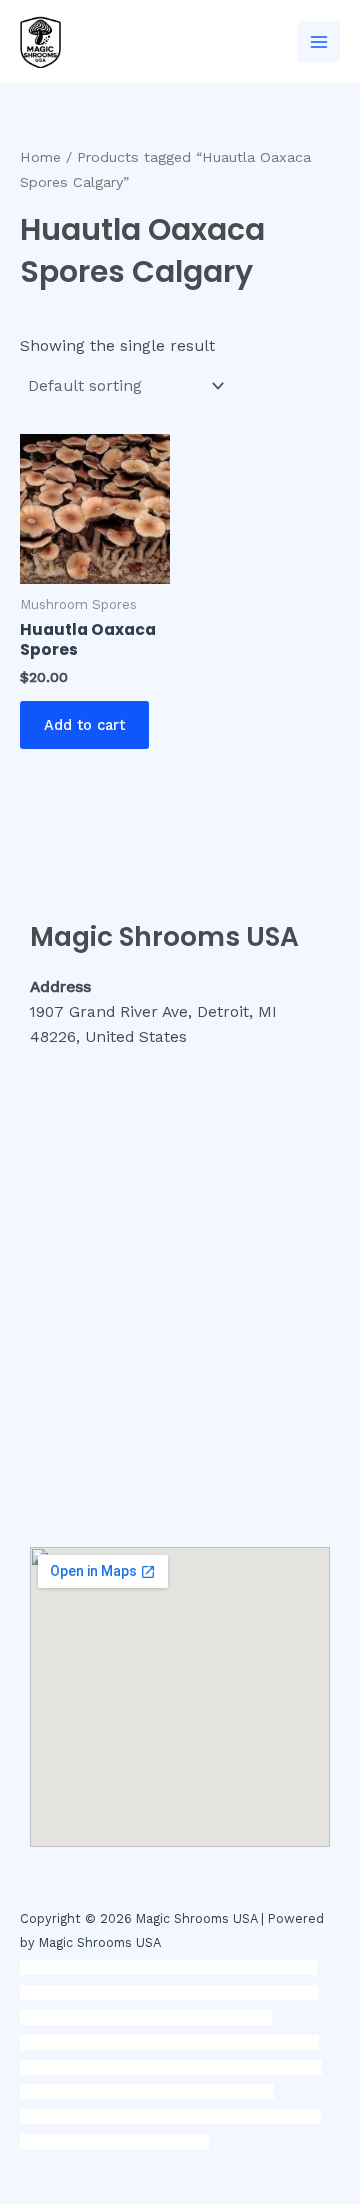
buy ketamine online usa (176, 1992)
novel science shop (81, 1967)
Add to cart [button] (84, 725)
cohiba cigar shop (122, 2091)
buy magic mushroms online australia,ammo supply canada (169, 2017)
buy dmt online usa (129, 2042)
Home (40, 157)
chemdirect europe (209, 1967)
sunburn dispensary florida (162, 2067)
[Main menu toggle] (319, 42)
